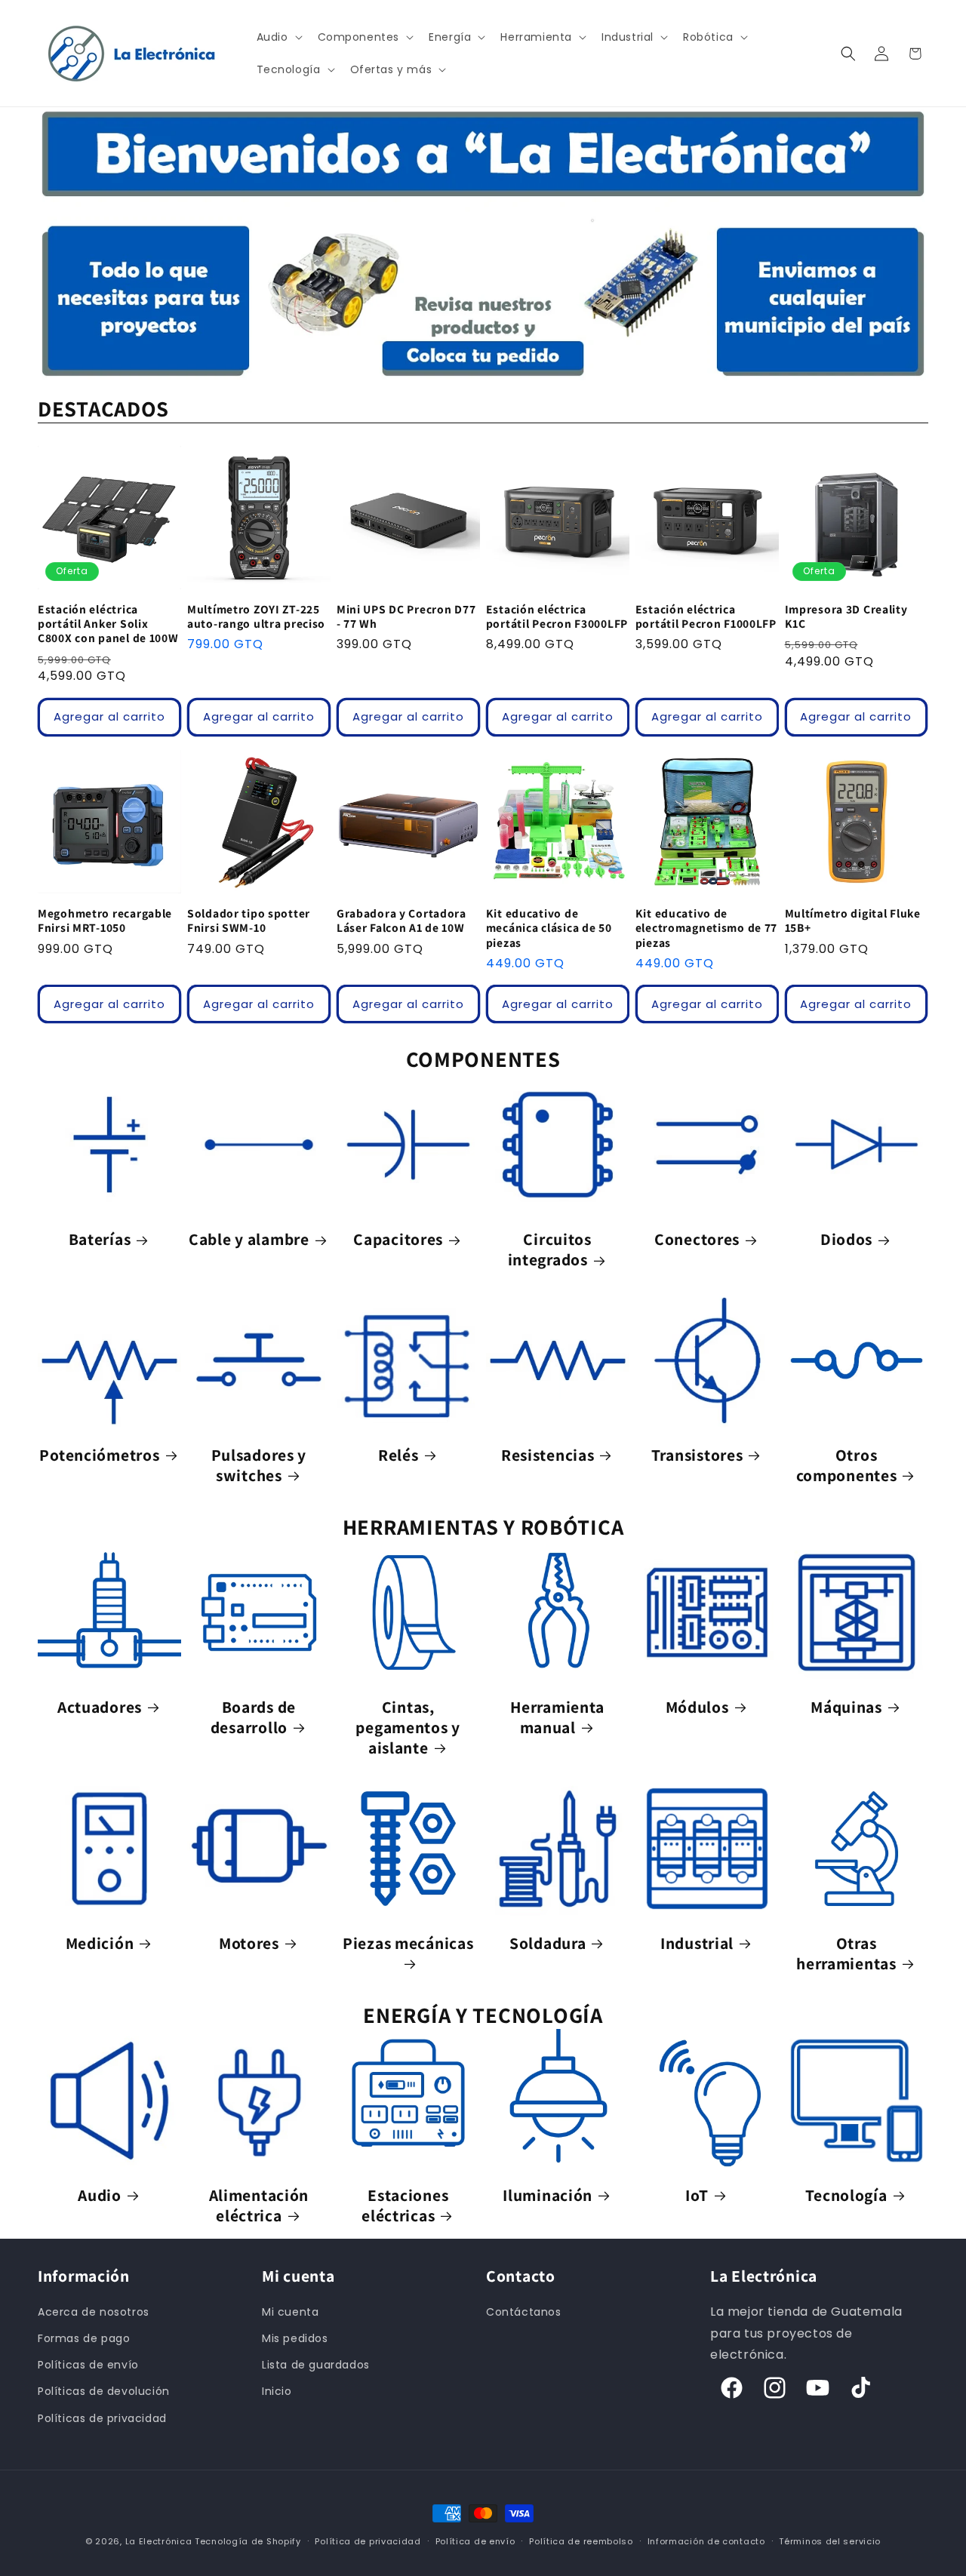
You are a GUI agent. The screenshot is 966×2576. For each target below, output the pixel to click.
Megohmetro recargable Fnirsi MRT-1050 (105, 921)
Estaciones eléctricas (405, 2206)
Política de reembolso (581, 2541)
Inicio (277, 2391)
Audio (100, 2195)
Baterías (100, 1239)
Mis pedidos (295, 2338)
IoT (697, 2195)
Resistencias (548, 1455)
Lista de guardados (316, 2365)
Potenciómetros (99, 1455)
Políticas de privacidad (102, 2418)
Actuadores (100, 1707)
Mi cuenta (290, 2312)
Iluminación (548, 2195)
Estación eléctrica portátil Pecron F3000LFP (557, 616)
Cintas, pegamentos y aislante (408, 1728)
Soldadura (548, 1943)
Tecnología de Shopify (248, 2541)
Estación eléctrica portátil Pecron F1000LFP (706, 616)
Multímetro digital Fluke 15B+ (853, 921)
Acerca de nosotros (94, 2312)
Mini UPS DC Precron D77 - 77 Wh (406, 616)
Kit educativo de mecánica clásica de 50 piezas (549, 928)
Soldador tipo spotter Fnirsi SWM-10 (249, 921)
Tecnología (846, 2195)
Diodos (846, 1239)
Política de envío (475, 2541)
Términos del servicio (830, 2541)
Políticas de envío (88, 2365)
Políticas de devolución (104, 2391)
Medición (100, 1943)
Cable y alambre (249, 1239)
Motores (249, 1943)
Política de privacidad (368, 2541)
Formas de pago (84, 2338)
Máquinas (846, 1707)
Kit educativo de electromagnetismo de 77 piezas (707, 928)
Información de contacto (706, 2541)
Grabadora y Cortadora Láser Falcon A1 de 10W (401, 921)
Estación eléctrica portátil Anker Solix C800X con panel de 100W (108, 624)
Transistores (697, 1455)
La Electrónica (159, 2541)
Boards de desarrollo (253, 1717)
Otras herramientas (846, 1954)
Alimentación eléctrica (259, 2206)
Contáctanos (524, 2312)
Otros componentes (847, 1465)
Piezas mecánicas (408, 1943)
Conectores (697, 1239)
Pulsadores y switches (259, 1465)
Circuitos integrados (550, 1250)
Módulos (697, 1707)
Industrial (697, 1943)
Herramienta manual (557, 1717)
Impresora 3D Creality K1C (846, 616)
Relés (398, 1455)
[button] (278, 37)
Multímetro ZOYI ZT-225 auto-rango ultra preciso (256, 616)
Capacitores (398, 1239)
